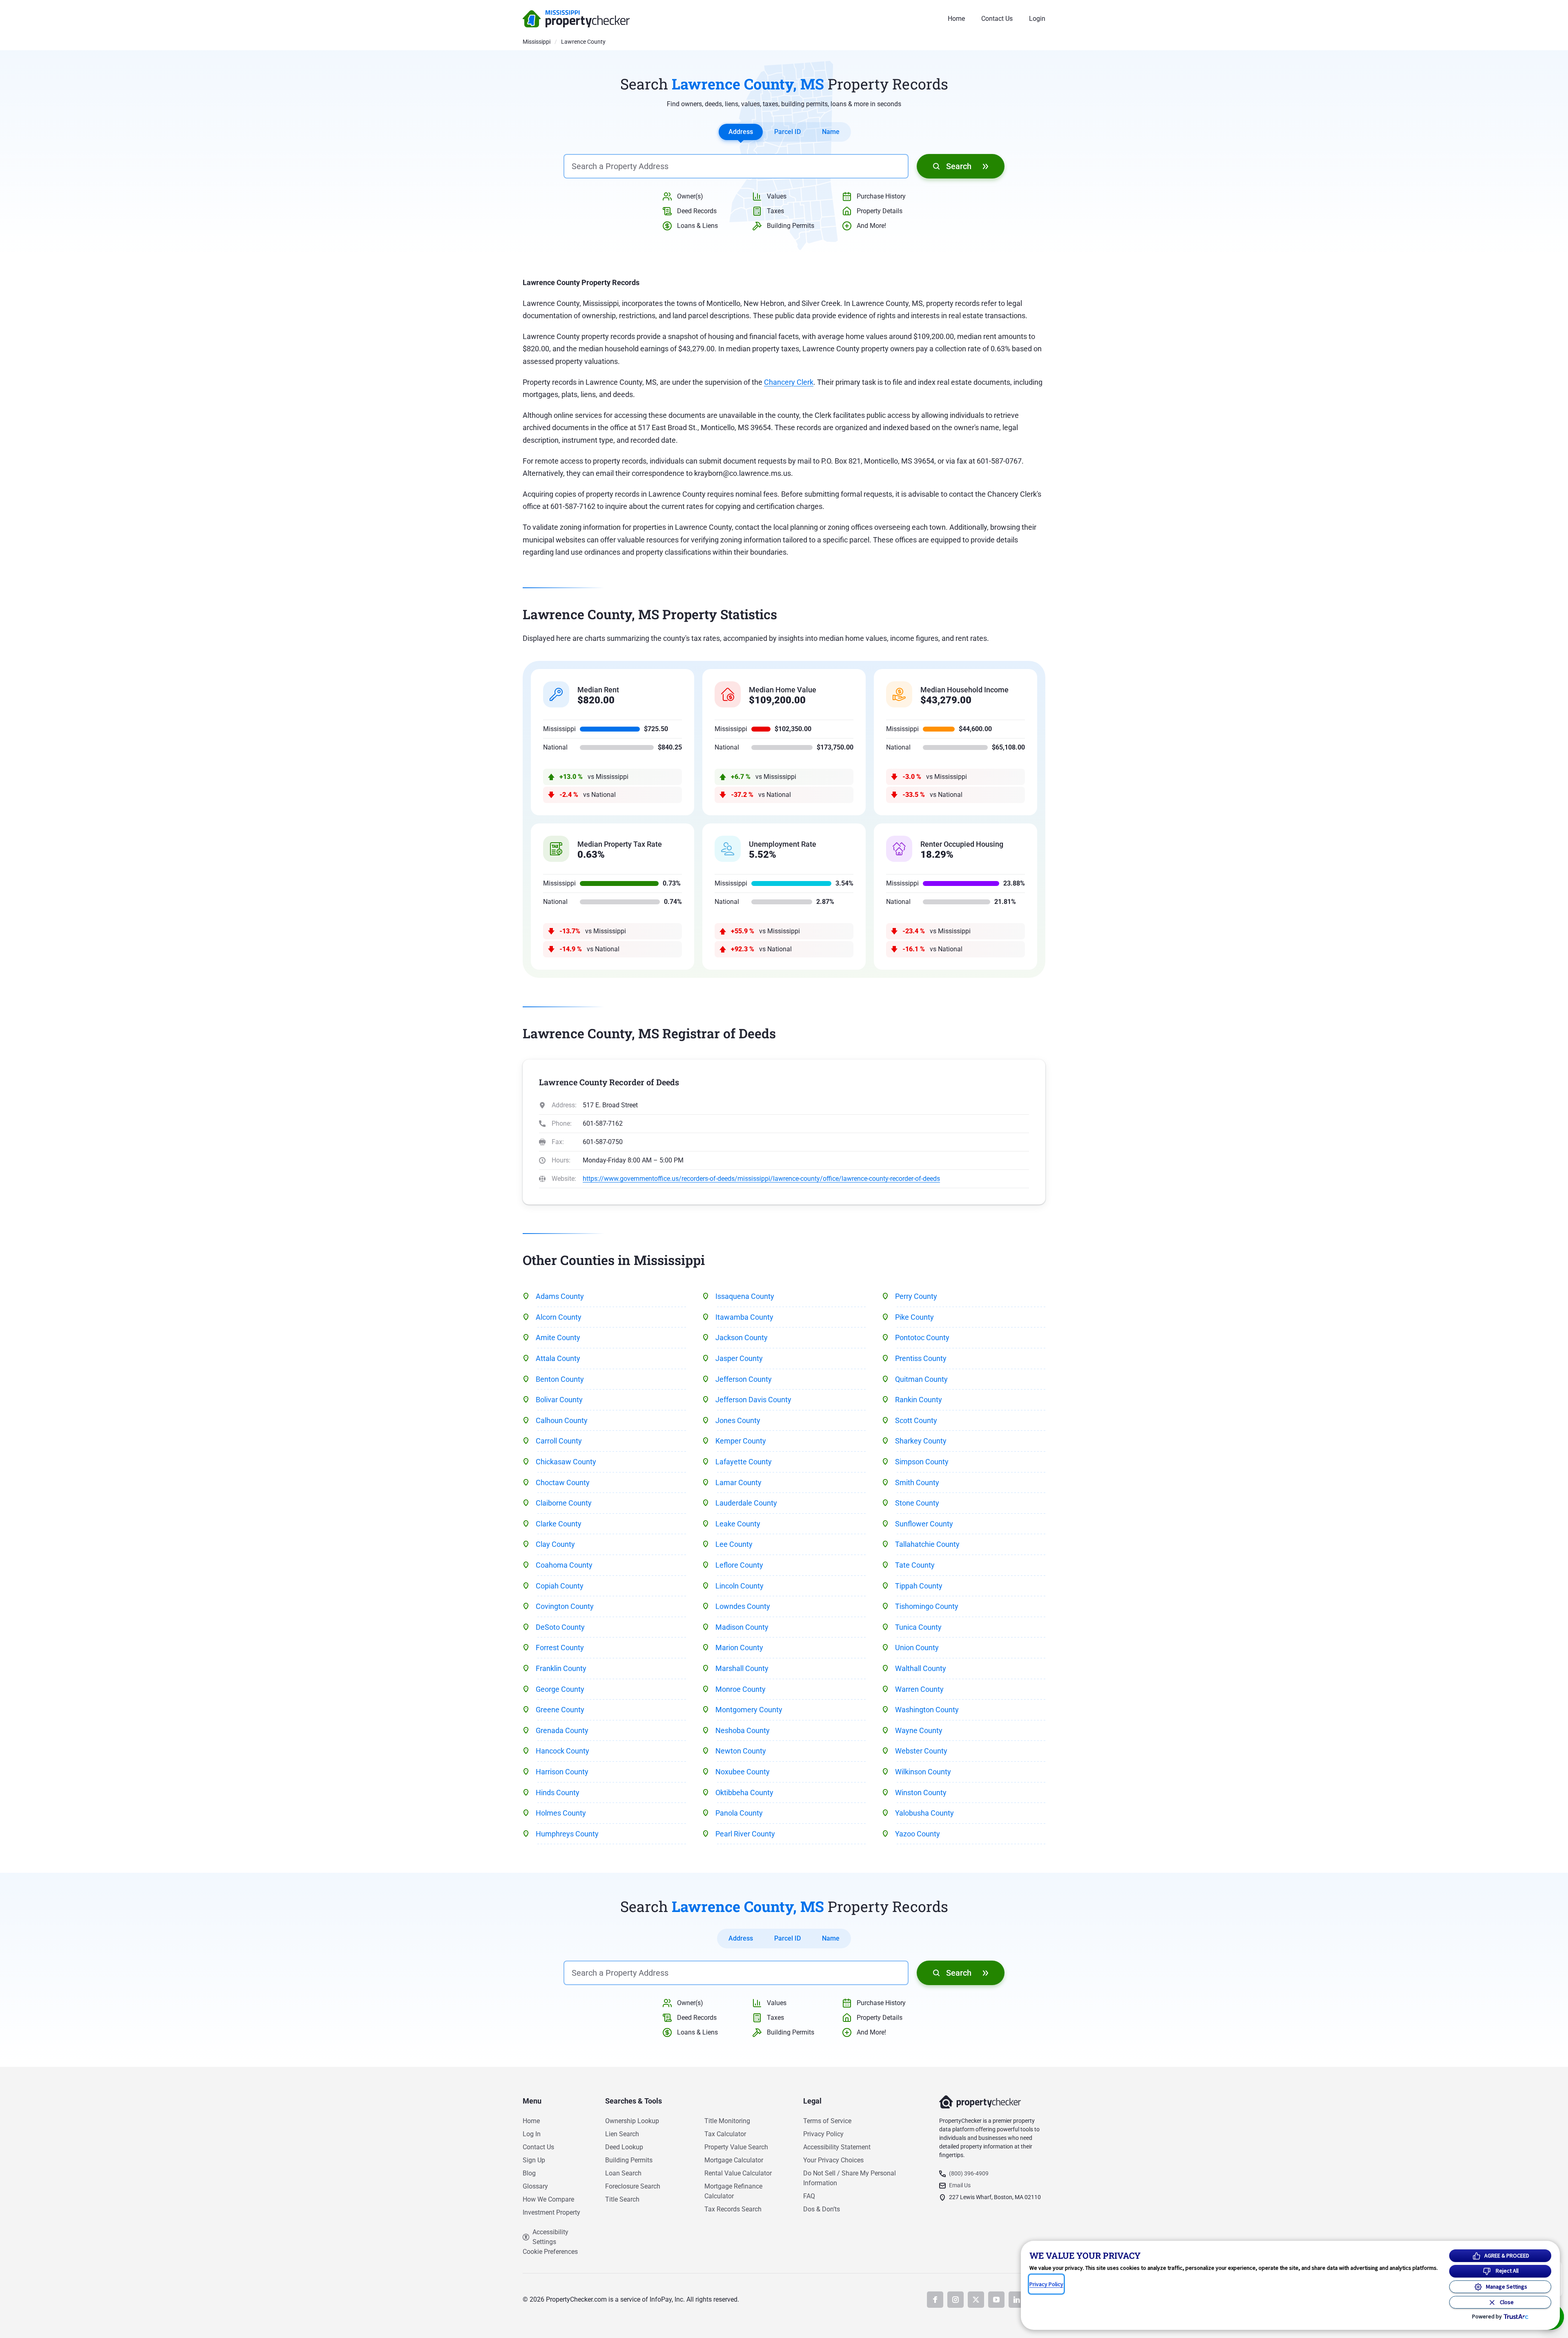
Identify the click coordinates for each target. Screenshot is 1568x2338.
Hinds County (558, 1793)
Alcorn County (559, 1317)
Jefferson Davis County (753, 1400)
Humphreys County (567, 1834)
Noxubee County (743, 1772)
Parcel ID (787, 132)
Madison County (742, 1627)
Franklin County (561, 1668)
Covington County (565, 1606)
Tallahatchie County (927, 1544)
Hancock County (562, 1751)
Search (959, 166)
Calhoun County (562, 1420)
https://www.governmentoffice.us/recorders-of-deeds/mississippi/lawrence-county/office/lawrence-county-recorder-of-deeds (761, 1179)
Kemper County (741, 1441)
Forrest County (560, 1648)
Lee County (734, 1544)
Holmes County (561, 1813)
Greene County (560, 1710)
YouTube (996, 2300)
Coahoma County (564, 1565)
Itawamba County (744, 1317)
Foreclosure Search (633, 2186)
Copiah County (560, 1586)
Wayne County (919, 1730)
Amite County (558, 1337)
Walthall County (921, 1668)
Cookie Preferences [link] (550, 2252)
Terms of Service (827, 2121)
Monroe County (741, 1689)
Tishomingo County (927, 1606)
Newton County (741, 1751)
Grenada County (562, 1730)
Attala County (558, 1358)
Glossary (535, 2186)
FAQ (809, 2196)
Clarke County (559, 1524)
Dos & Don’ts (822, 2209)
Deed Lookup (624, 2147)
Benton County (560, 1379)
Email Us (960, 2185)
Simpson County (922, 1462)
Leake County (738, 1524)
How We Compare (548, 2199)
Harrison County (562, 1772)
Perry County (916, 1296)
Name (831, 132)
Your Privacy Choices (833, 2160)
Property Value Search (736, 2147)
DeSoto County (560, 1627)
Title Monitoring (727, 2121)
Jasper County (739, 1358)
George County (560, 1689)
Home (956, 19)
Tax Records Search (733, 2209)
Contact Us (997, 19)
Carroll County (559, 1441)
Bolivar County (559, 1400)
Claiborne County (564, 1503)
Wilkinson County (923, 1772)
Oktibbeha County (744, 1793)
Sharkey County (921, 1441)
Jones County (738, 1420)
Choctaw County (563, 1482)
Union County (917, 1648)
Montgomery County (749, 1710)
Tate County (915, 1565)
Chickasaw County (566, 1462)
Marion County (739, 1648)
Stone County (917, 1503)
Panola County (739, 1813)
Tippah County (919, 1586)
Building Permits (629, 2160)
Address (741, 132)
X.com (976, 2300)
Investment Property (551, 2212)
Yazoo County (918, 1834)
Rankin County (919, 1400)
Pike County (914, 1317)
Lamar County (738, 1482)
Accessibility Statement (837, 2147)
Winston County (921, 1793)
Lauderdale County (746, 1503)
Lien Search (622, 2134)
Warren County (919, 1689)
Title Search (622, 2199)
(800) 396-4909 (969, 2173)
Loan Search (623, 2173)
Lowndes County (743, 1606)
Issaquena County (745, 1296)
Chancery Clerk (789, 382)
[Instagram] (955, 2300)
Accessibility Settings (550, 2237)
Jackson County (742, 1337)
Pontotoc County (922, 1337)
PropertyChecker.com (576, 19)
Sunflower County (924, 1524)
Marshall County (742, 1668)
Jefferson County (744, 1379)
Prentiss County (921, 1358)
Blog (529, 2173)
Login (1037, 19)
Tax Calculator (725, 2134)
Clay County (555, 1544)
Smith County (917, 1482)
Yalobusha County (924, 1813)
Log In (532, 2134)
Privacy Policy (823, 2134)
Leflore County (739, 1565)
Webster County (921, 1751)
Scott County (916, 1420)
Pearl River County (745, 1834)
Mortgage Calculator (734, 2160)
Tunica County (918, 1627)
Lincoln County (739, 1586)
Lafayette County (744, 1462)
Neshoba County (743, 1730)
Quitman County (921, 1379)
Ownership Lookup (632, 2121)
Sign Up (534, 2160)
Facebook (935, 2300)
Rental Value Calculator (738, 2173)
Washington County (927, 1710)
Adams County (560, 1296)
